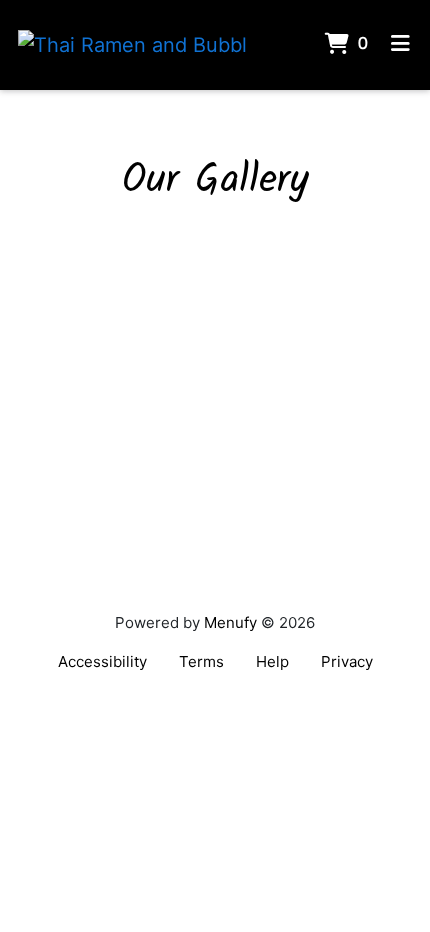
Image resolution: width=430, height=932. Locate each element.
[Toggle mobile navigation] (400, 45)
